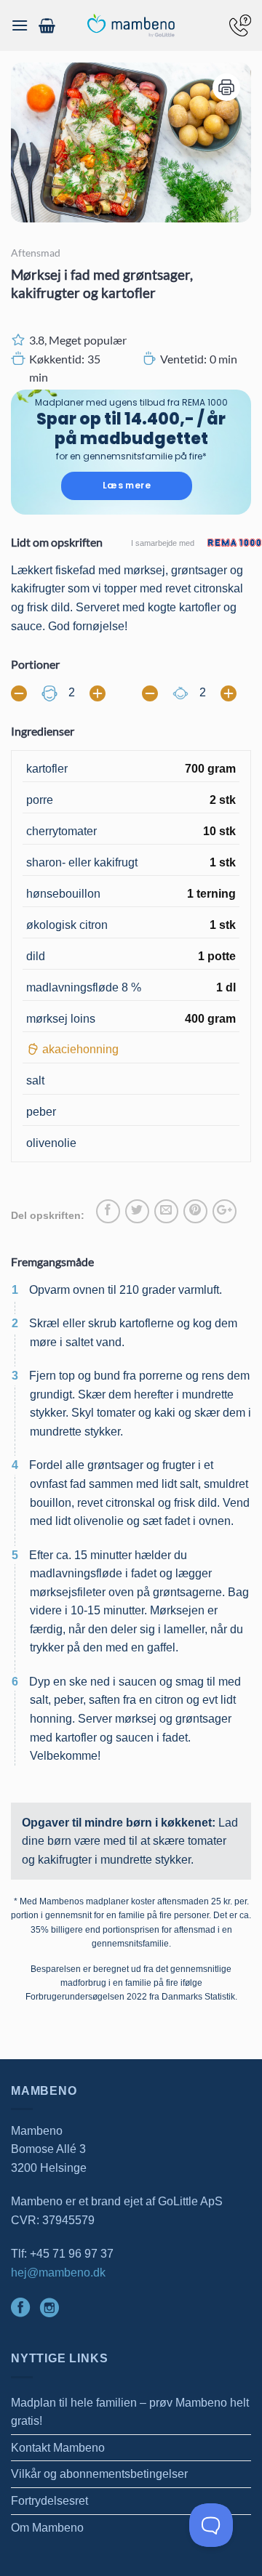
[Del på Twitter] (137, 1211)
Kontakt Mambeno (58, 2448)
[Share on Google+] (225, 1211)
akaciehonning (80, 1049)
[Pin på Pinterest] (195, 1211)
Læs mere (127, 485)
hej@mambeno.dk (58, 2273)
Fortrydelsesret (49, 2501)
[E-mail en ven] (166, 1211)
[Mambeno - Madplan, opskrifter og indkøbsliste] (131, 26)
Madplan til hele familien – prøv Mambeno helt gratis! (130, 2412)
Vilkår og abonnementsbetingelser (99, 2474)
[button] (20, 25)
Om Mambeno (47, 2528)
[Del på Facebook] (108, 1211)
